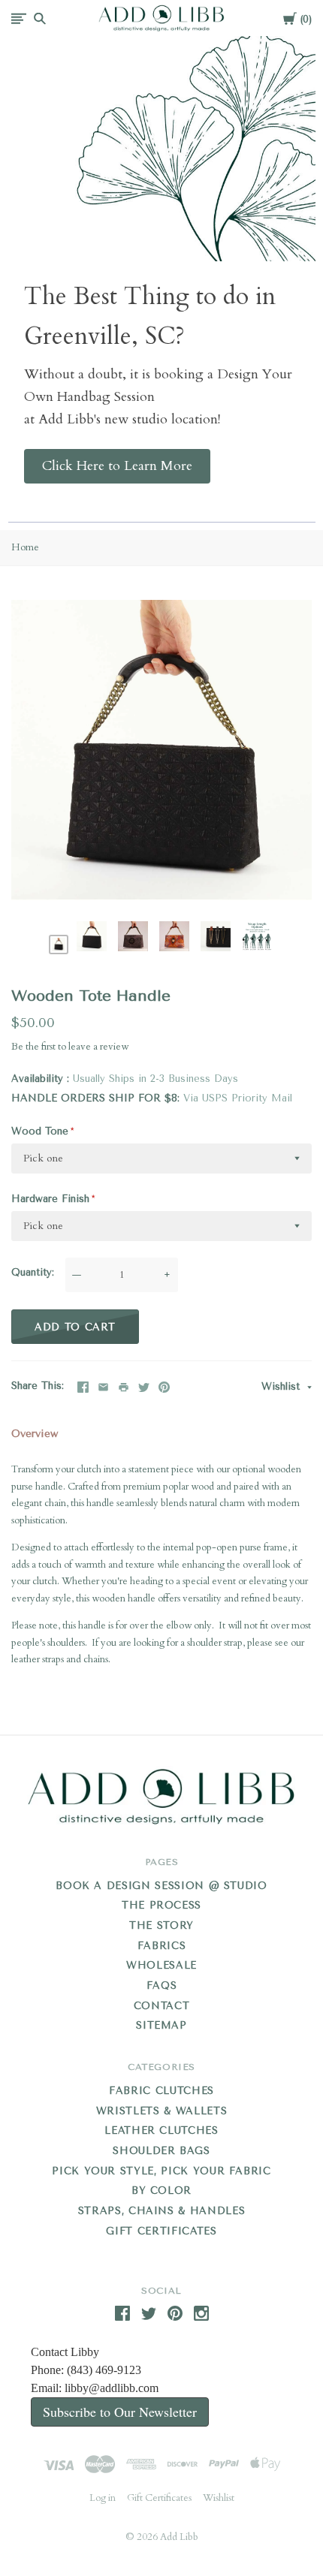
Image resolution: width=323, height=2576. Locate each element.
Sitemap (161, 2025)
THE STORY (161, 1925)
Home (25, 547)
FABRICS (162, 1946)
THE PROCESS (161, 1905)
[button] (117, 466)
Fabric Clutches (161, 2091)
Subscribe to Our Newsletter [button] (120, 2412)
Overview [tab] (35, 1434)
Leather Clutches (161, 2130)
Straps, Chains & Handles (162, 2211)
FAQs (162, 1985)
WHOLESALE (161, 1965)
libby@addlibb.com (112, 2388)
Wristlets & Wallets (161, 2111)
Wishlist (282, 1386)
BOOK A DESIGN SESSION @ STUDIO (161, 1886)
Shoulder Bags (161, 2151)
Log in (103, 2498)
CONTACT (162, 2006)
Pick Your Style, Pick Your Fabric (161, 2171)
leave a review (98, 1047)
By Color (161, 2190)
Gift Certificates (161, 2231)
